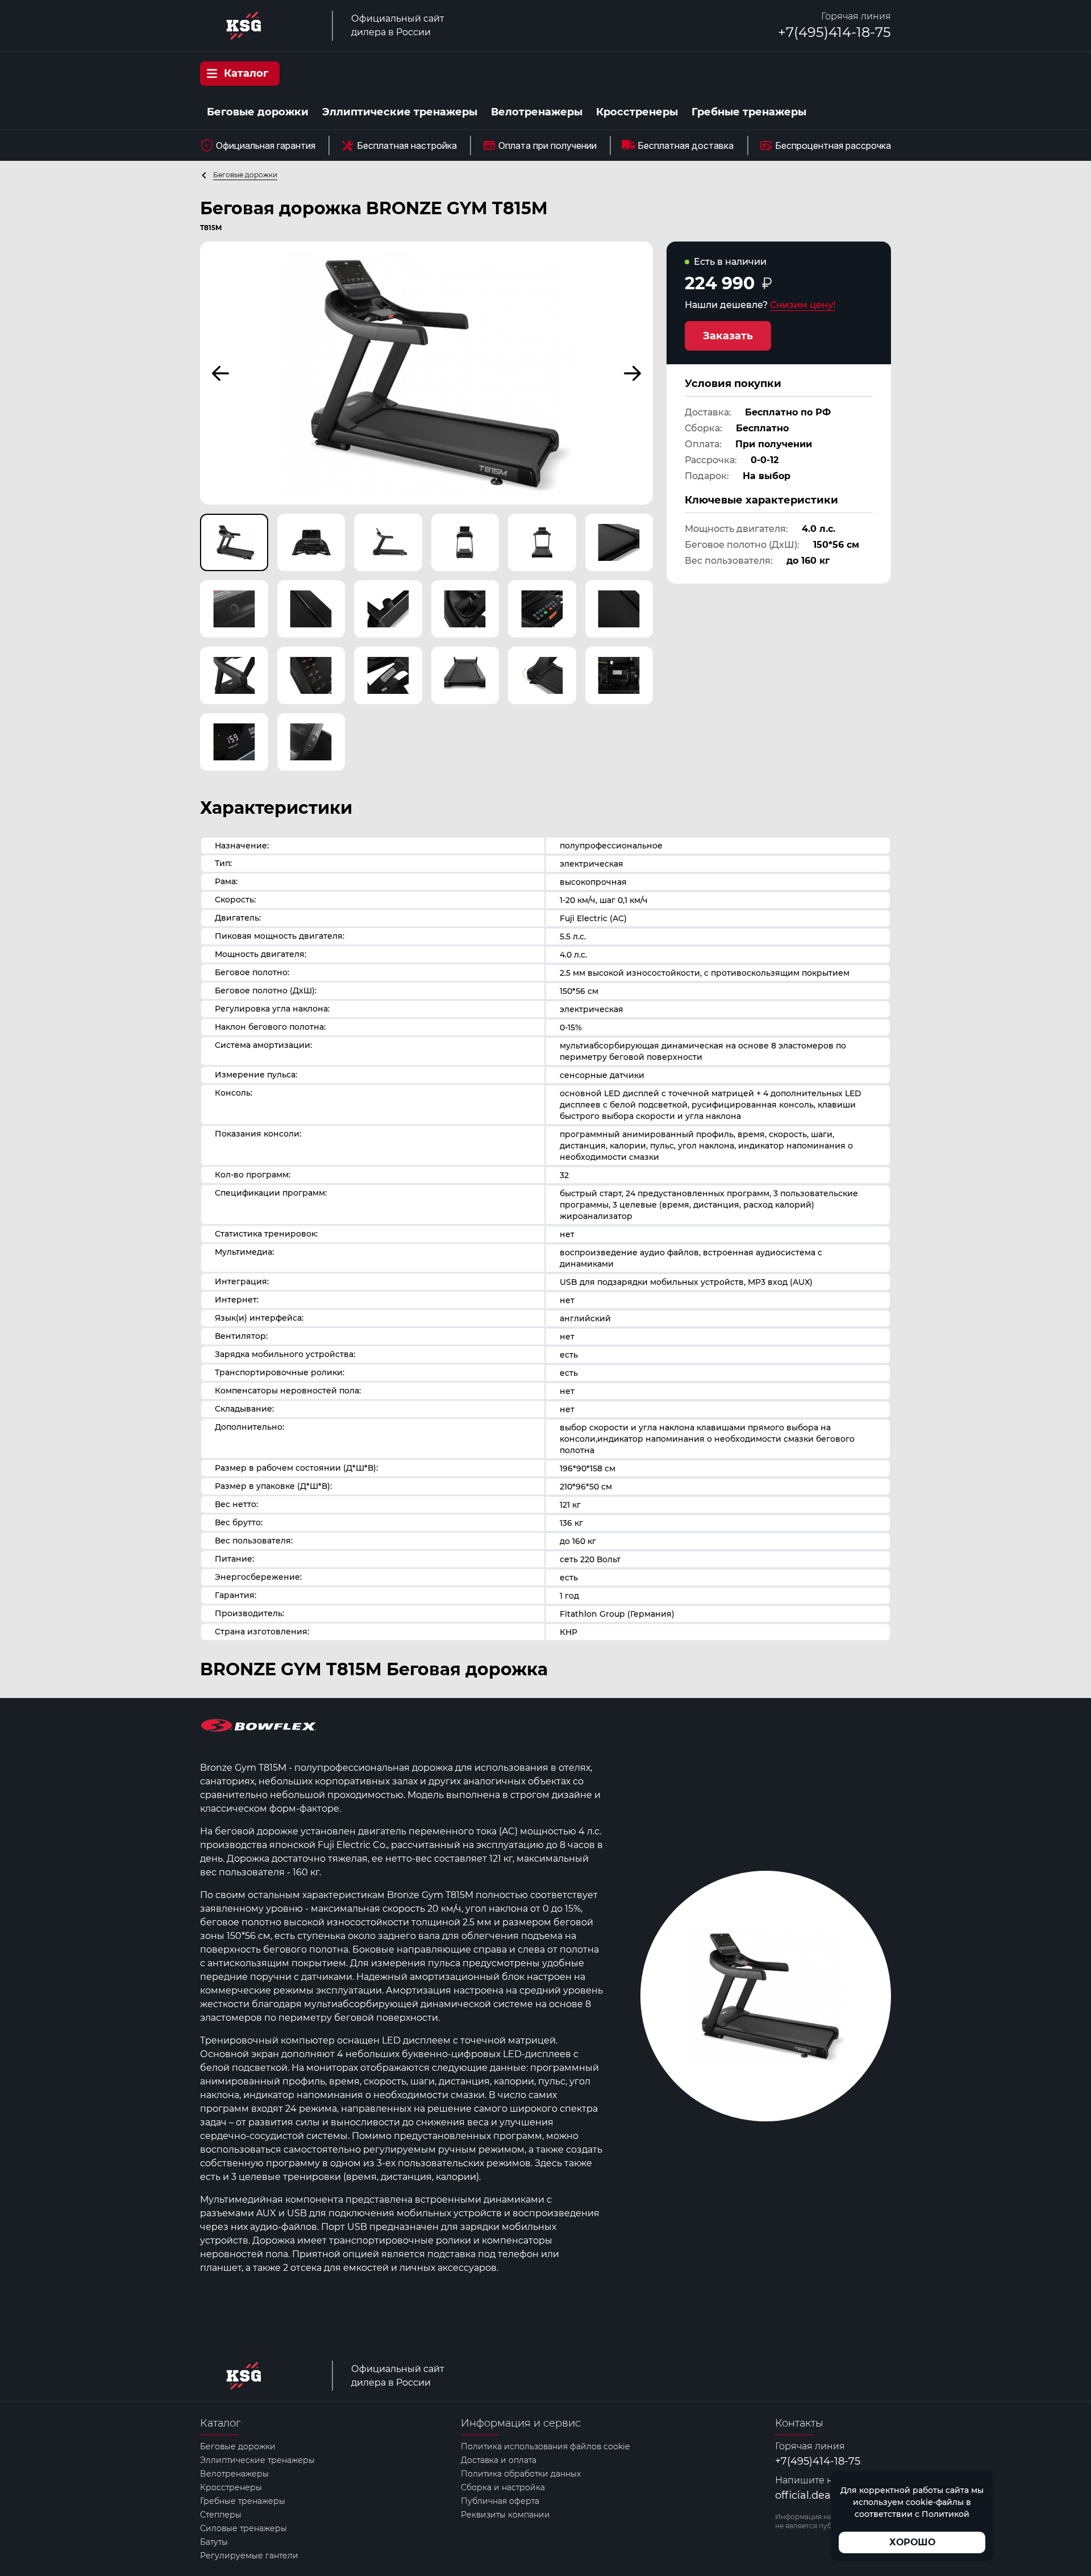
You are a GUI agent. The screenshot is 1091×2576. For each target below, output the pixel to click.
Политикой (946, 2514)
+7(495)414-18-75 (834, 32)
